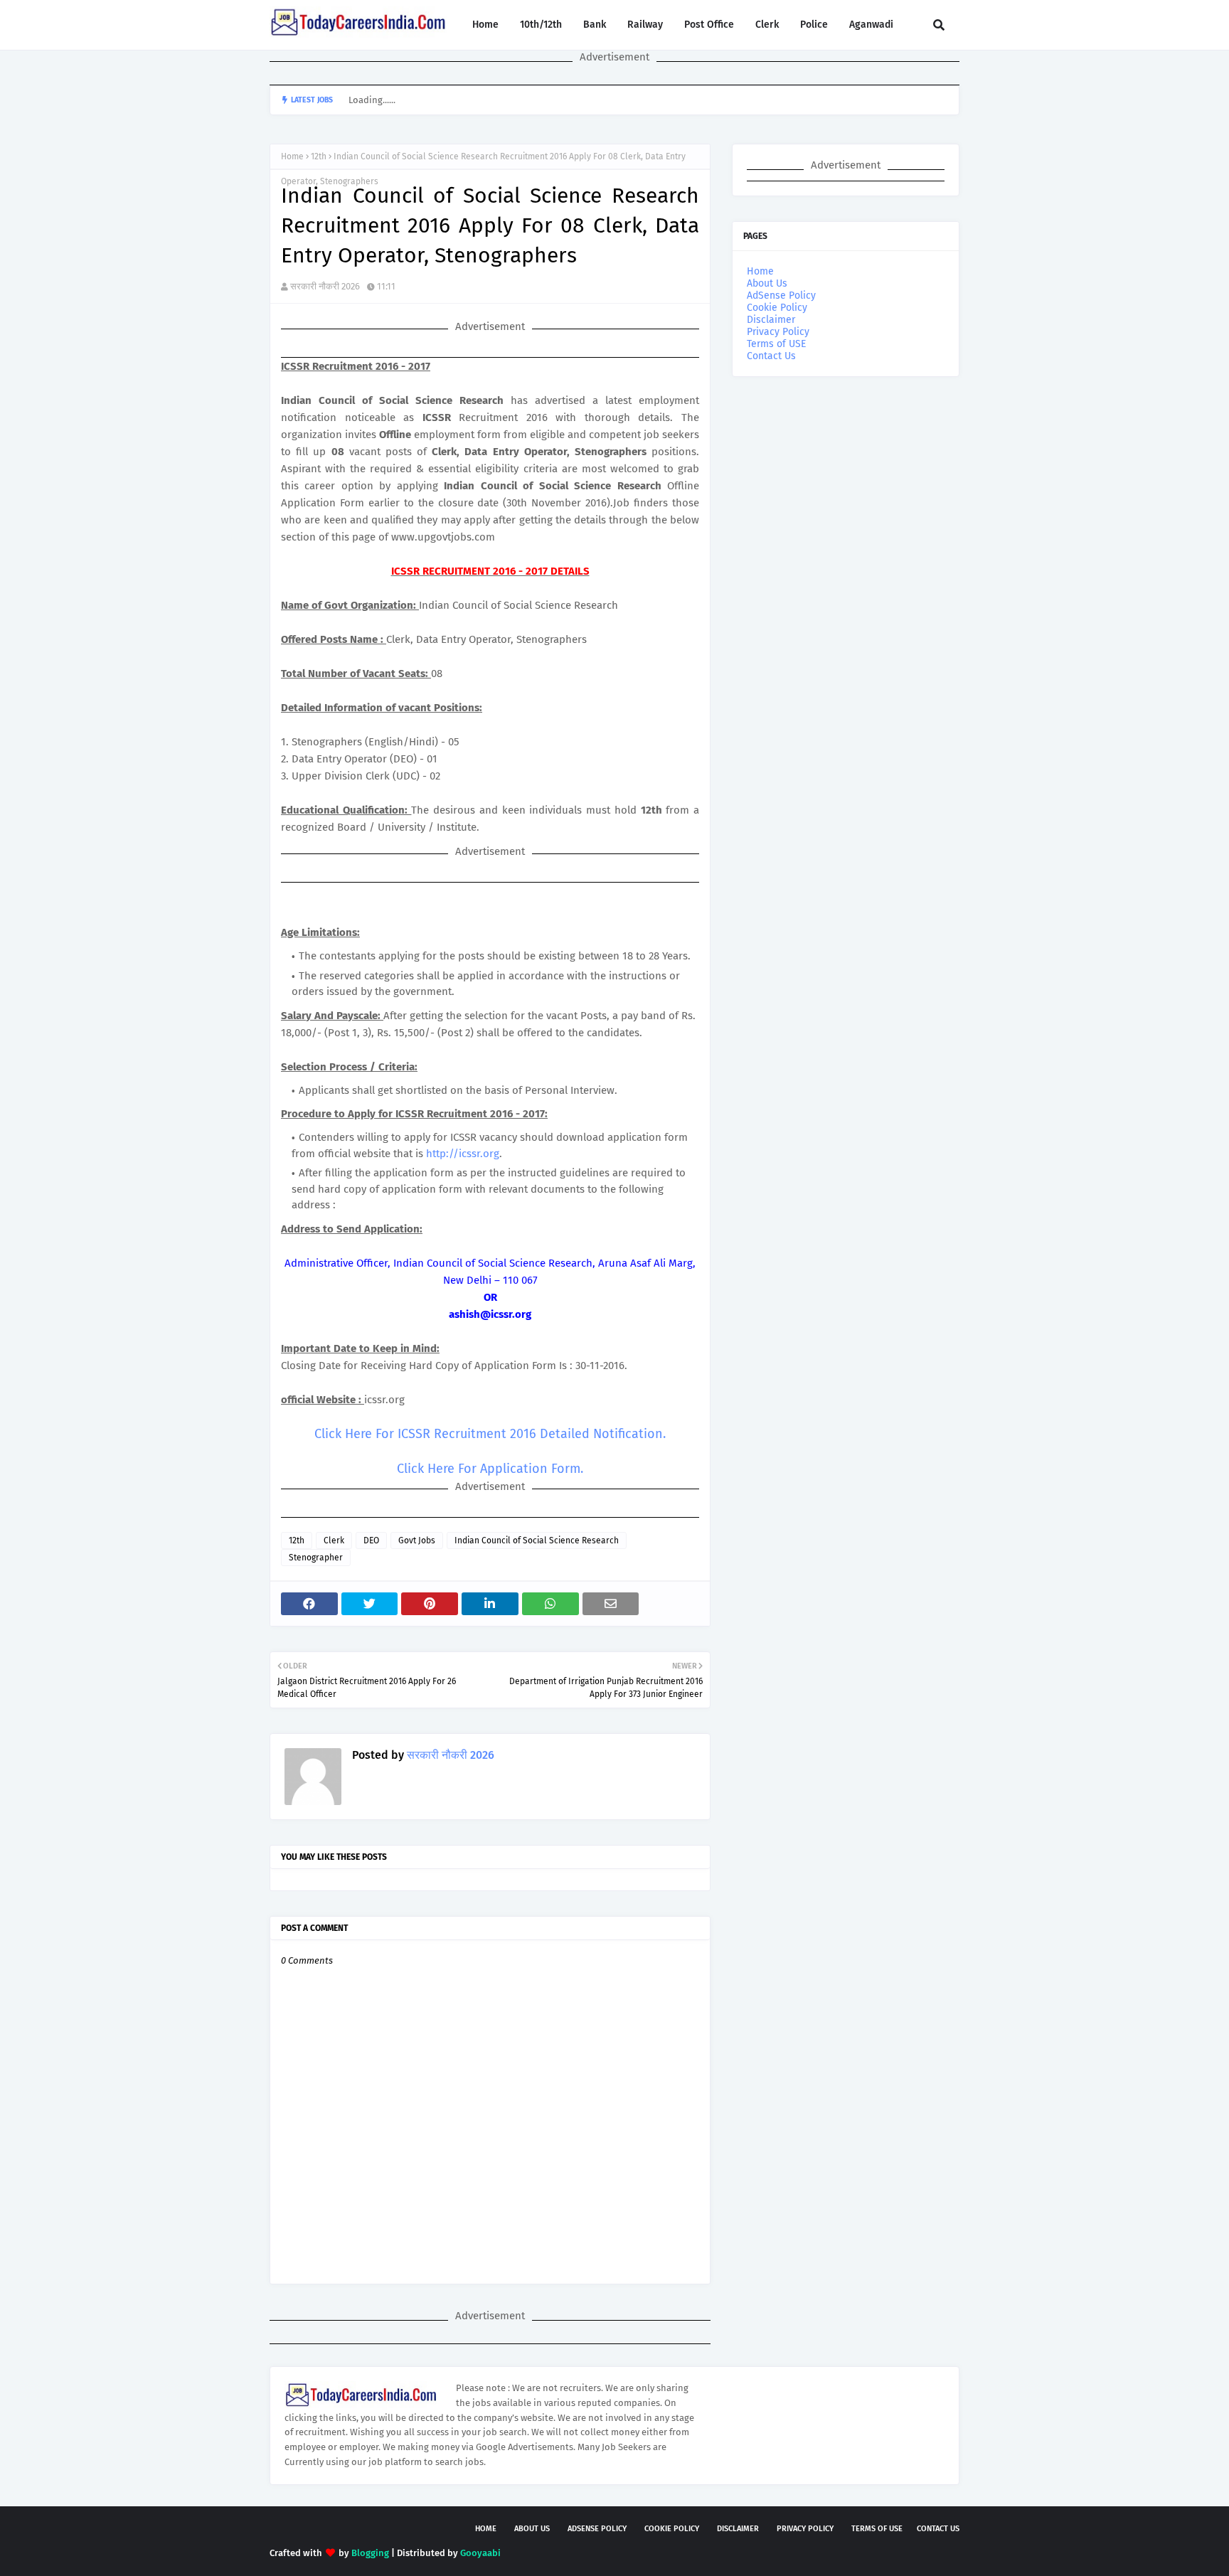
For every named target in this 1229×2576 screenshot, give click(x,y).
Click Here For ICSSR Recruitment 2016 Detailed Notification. (490, 1434)
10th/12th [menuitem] (541, 25)
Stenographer (316, 1558)
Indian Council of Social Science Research (537, 1540)
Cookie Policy (777, 308)
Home (292, 156)
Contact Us (771, 356)
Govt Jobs (417, 1540)
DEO (371, 1540)
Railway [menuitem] (645, 25)
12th (319, 156)
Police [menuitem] (814, 25)
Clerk (334, 1540)
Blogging (370, 2553)
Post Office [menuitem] (709, 25)
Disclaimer (771, 320)
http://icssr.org (463, 1154)
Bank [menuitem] (595, 25)
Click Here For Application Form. (490, 1469)
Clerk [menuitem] (767, 25)
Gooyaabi (480, 2553)
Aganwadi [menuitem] (871, 25)
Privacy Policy (778, 332)
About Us (767, 283)
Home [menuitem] (485, 25)
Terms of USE (776, 344)
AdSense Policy (781, 296)
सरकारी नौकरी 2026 (325, 286)
